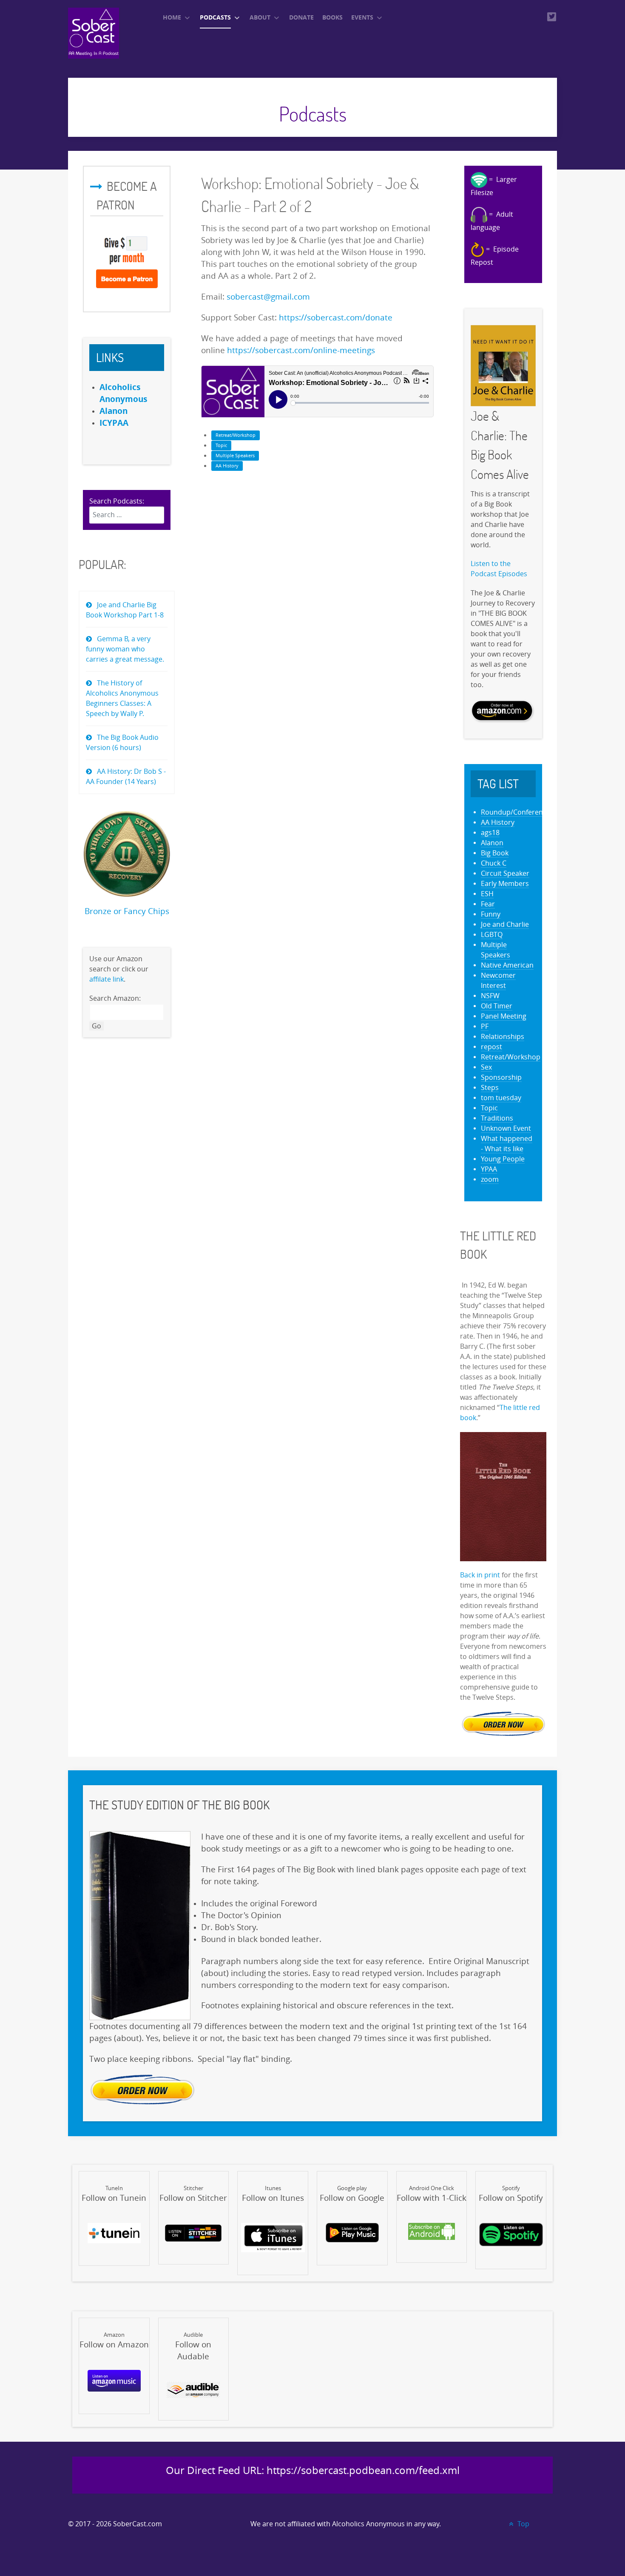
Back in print (480, 1575)
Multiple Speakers (235, 456)
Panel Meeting (504, 1016)
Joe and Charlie (505, 924)
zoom (490, 1179)
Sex (486, 1067)
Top (523, 2524)
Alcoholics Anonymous (368, 2524)
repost (491, 1047)
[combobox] (127, 515)
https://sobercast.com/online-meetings (301, 351)
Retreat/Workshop (236, 435)
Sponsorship (501, 1077)
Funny (491, 914)
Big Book (495, 853)
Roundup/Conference (516, 812)
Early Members (505, 884)
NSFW (490, 996)
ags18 (490, 833)
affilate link (107, 979)
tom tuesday (501, 1098)
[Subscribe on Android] (432, 2231)
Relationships (503, 1037)
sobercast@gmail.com (268, 297)
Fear (488, 904)
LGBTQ (492, 935)
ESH (487, 894)
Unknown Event (506, 1128)
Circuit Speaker (505, 873)
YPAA (489, 1169)
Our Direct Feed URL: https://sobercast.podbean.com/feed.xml (313, 2471)
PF (485, 1026)
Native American (507, 965)
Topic (221, 446)
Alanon (492, 843)
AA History (227, 466)
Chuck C (494, 863)
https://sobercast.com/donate (336, 318)
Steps (490, 1088)
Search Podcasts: (117, 501)
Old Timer (497, 1006)
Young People (503, 1159)
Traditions (497, 1118)
